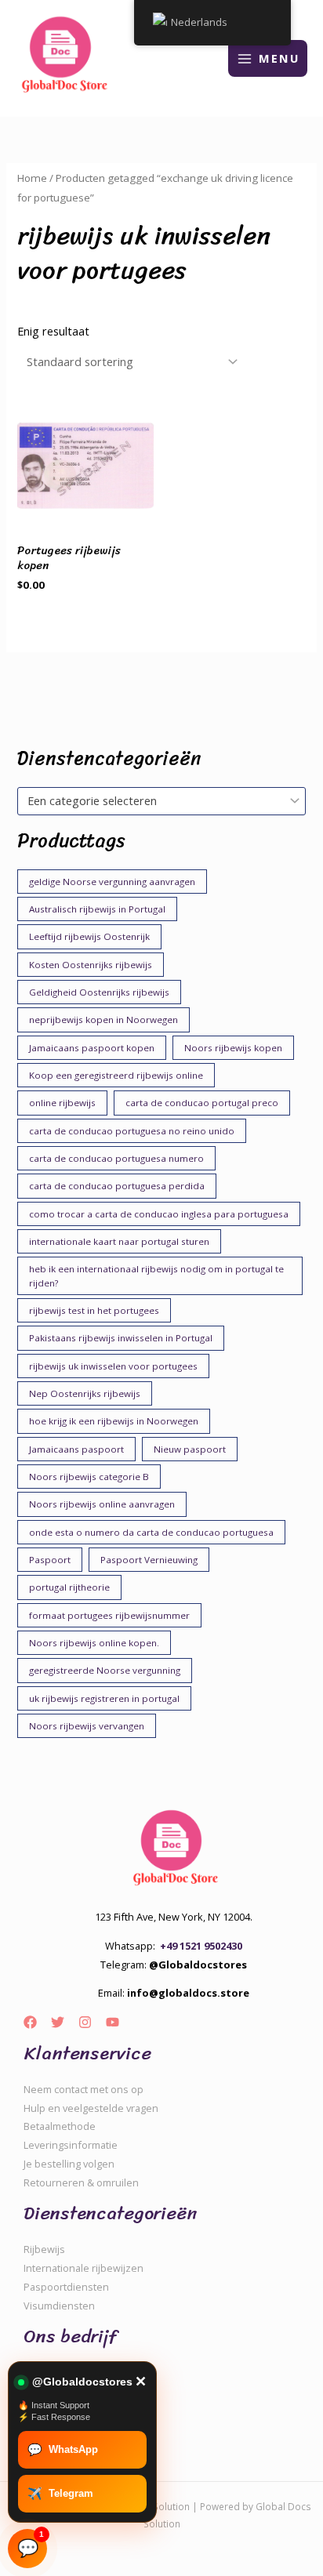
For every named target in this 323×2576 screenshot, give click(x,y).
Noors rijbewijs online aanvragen (102, 1504)
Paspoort (50, 1560)
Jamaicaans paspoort (76, 1449)
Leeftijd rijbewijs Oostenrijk (89, 936)
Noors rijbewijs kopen (233, 1048)
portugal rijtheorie (69, 1587)
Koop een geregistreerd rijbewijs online (116, 1075)
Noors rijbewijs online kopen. (94, 1643)
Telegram (60, 2493)
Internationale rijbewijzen (83, 2268)
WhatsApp (63, 2449)
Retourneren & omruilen (81, 2182)
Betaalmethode (60, 2126)
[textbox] (154, 801)
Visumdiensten (59, 2306)
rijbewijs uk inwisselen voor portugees (113, 1366)
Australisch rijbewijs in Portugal (97, 909)
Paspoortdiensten (66, 2287)
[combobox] (161, 801)
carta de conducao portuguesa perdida (117, 1186)
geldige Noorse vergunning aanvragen (112, 882)
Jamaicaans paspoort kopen (92, 1048)
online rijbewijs (62, 1103)
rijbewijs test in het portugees (94, 1310)
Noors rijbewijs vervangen (87, 1726)
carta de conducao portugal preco (202, 1103)
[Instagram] (85, 2022)
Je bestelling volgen (69, 2164)
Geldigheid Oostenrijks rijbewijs (99, 992)
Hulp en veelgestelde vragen (91, 2108)
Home (32, 178)
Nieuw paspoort (190, 1449)
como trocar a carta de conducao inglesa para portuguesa (159, 1214)
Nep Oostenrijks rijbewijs (85, 1393)
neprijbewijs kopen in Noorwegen (103, 1020)
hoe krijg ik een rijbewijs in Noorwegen (114, 1421)
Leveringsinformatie (71, 2145)
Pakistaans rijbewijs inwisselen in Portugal (121, 1338)
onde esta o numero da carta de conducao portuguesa (151, 1532)
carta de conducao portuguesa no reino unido (132, 1131)
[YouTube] (113, 2022)
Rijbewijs (44, 2249)
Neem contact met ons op (83, 2089)
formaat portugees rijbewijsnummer (109, 1615)
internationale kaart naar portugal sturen (119, 1241)
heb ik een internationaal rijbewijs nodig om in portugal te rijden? (156, 1276)
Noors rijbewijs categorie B (89, 1477)
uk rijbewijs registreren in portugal (104, 1698)
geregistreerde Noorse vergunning (105, 1670)
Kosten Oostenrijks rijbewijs (91, 965)
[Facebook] (30, 2022)
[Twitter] (58, 2022)
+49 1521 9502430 (201, 1946)
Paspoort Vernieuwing (149, 1560)
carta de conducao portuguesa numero (116, 1158)
